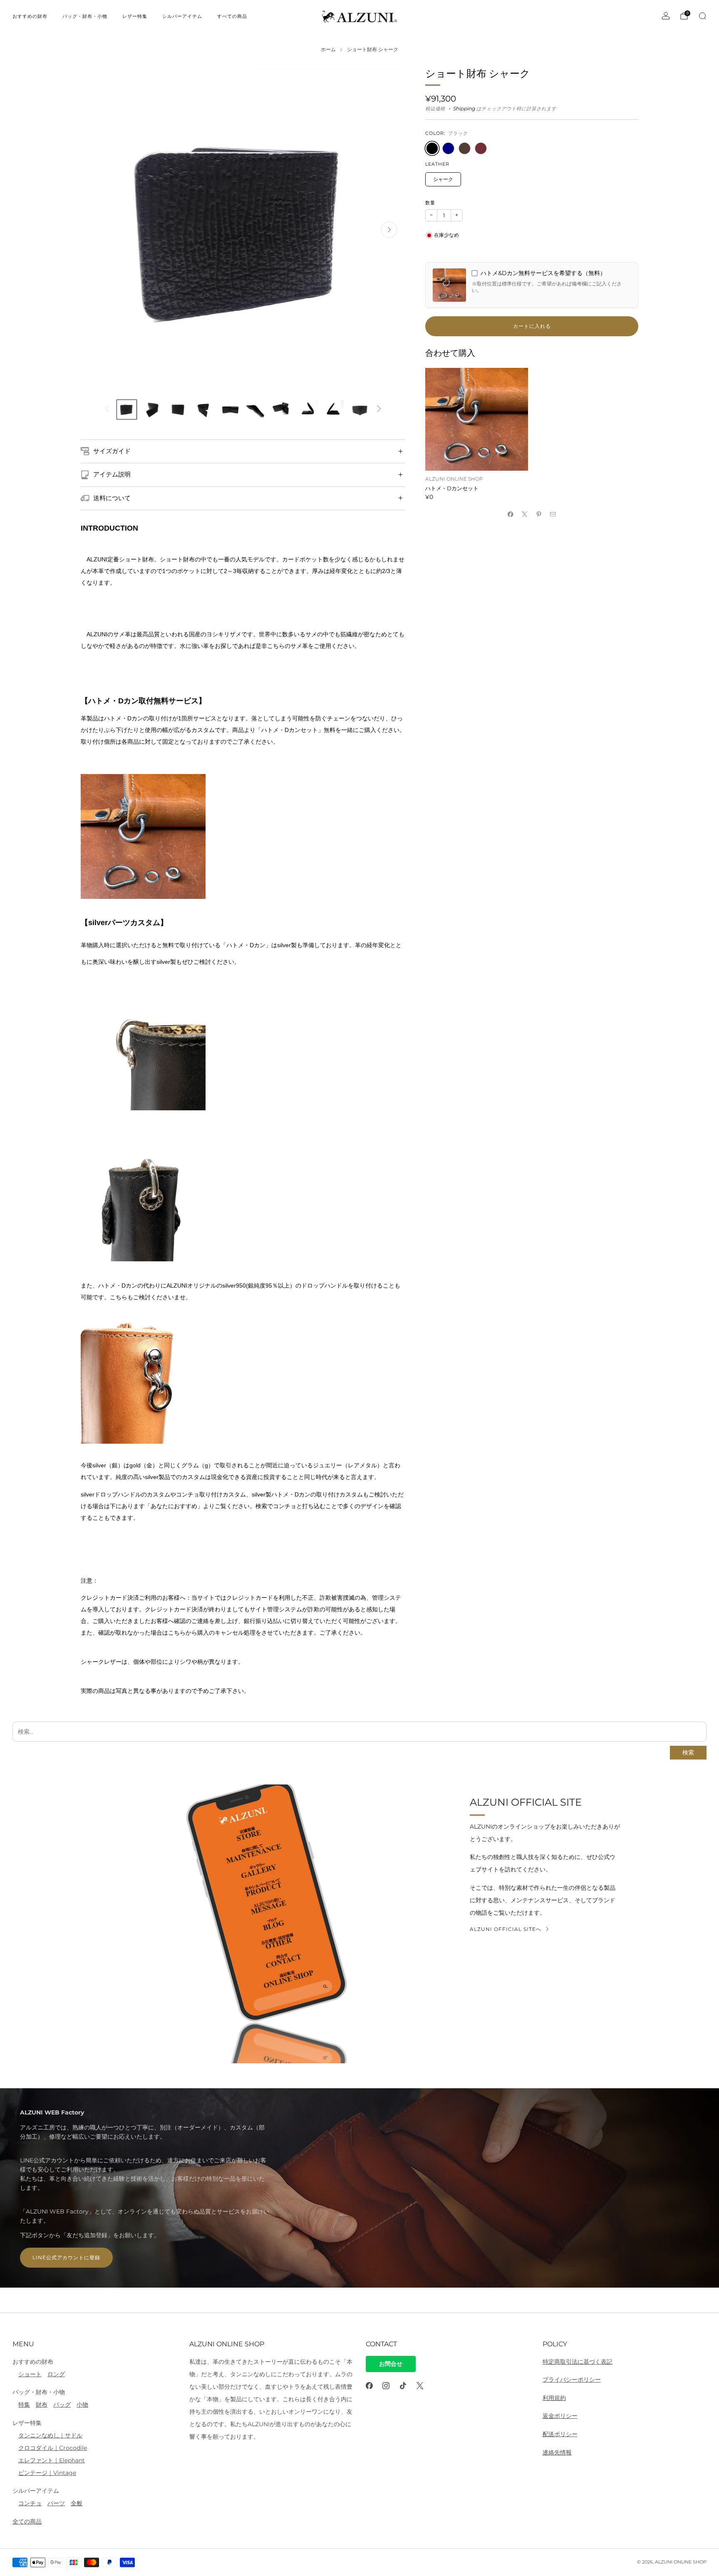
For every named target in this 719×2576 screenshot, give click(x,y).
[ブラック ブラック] (432, 148)
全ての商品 (27, 2521)
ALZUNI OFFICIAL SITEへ (506, 1929)
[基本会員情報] (666, 16)
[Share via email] (553, 514)
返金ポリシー (560, 2416)
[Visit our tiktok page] (403, 2386)
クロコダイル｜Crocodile (53, 2448)
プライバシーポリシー (572, 2380)
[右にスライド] (379, 409)
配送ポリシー (560, 2434)
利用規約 (554, 2398)
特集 (24, 2405)
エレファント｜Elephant (52, 2460)
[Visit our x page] (420, 2386)
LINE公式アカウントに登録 (66, 2257)
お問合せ (391, 2364)
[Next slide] (389, 230)
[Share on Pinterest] (539, 514)
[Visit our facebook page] (369, 2386)
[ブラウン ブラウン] (465, 148)
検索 (688, 1753)
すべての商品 (232, 16)
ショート (30, 2374)
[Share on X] (525, 514)
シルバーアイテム (182, 16)
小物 (82, 2405)
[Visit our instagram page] (386, 2386)
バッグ (62, 2405)
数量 (430, 203)
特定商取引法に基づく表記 (578, 2362)
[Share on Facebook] (511, 514)
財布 (42, 2405)
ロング (56, 2374)
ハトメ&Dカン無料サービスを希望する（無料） (543, 273)
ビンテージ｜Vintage (47, 2473)
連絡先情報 (557, 2452)
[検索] (702, 16)
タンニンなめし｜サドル (50, 2435)
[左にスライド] (107, 409)
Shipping (464, 109)
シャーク (443, 179)
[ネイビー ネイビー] (448, 148)
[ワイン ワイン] (481, 148)
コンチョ (30, 2503)
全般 (77, 2503)
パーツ (56, 2503)
